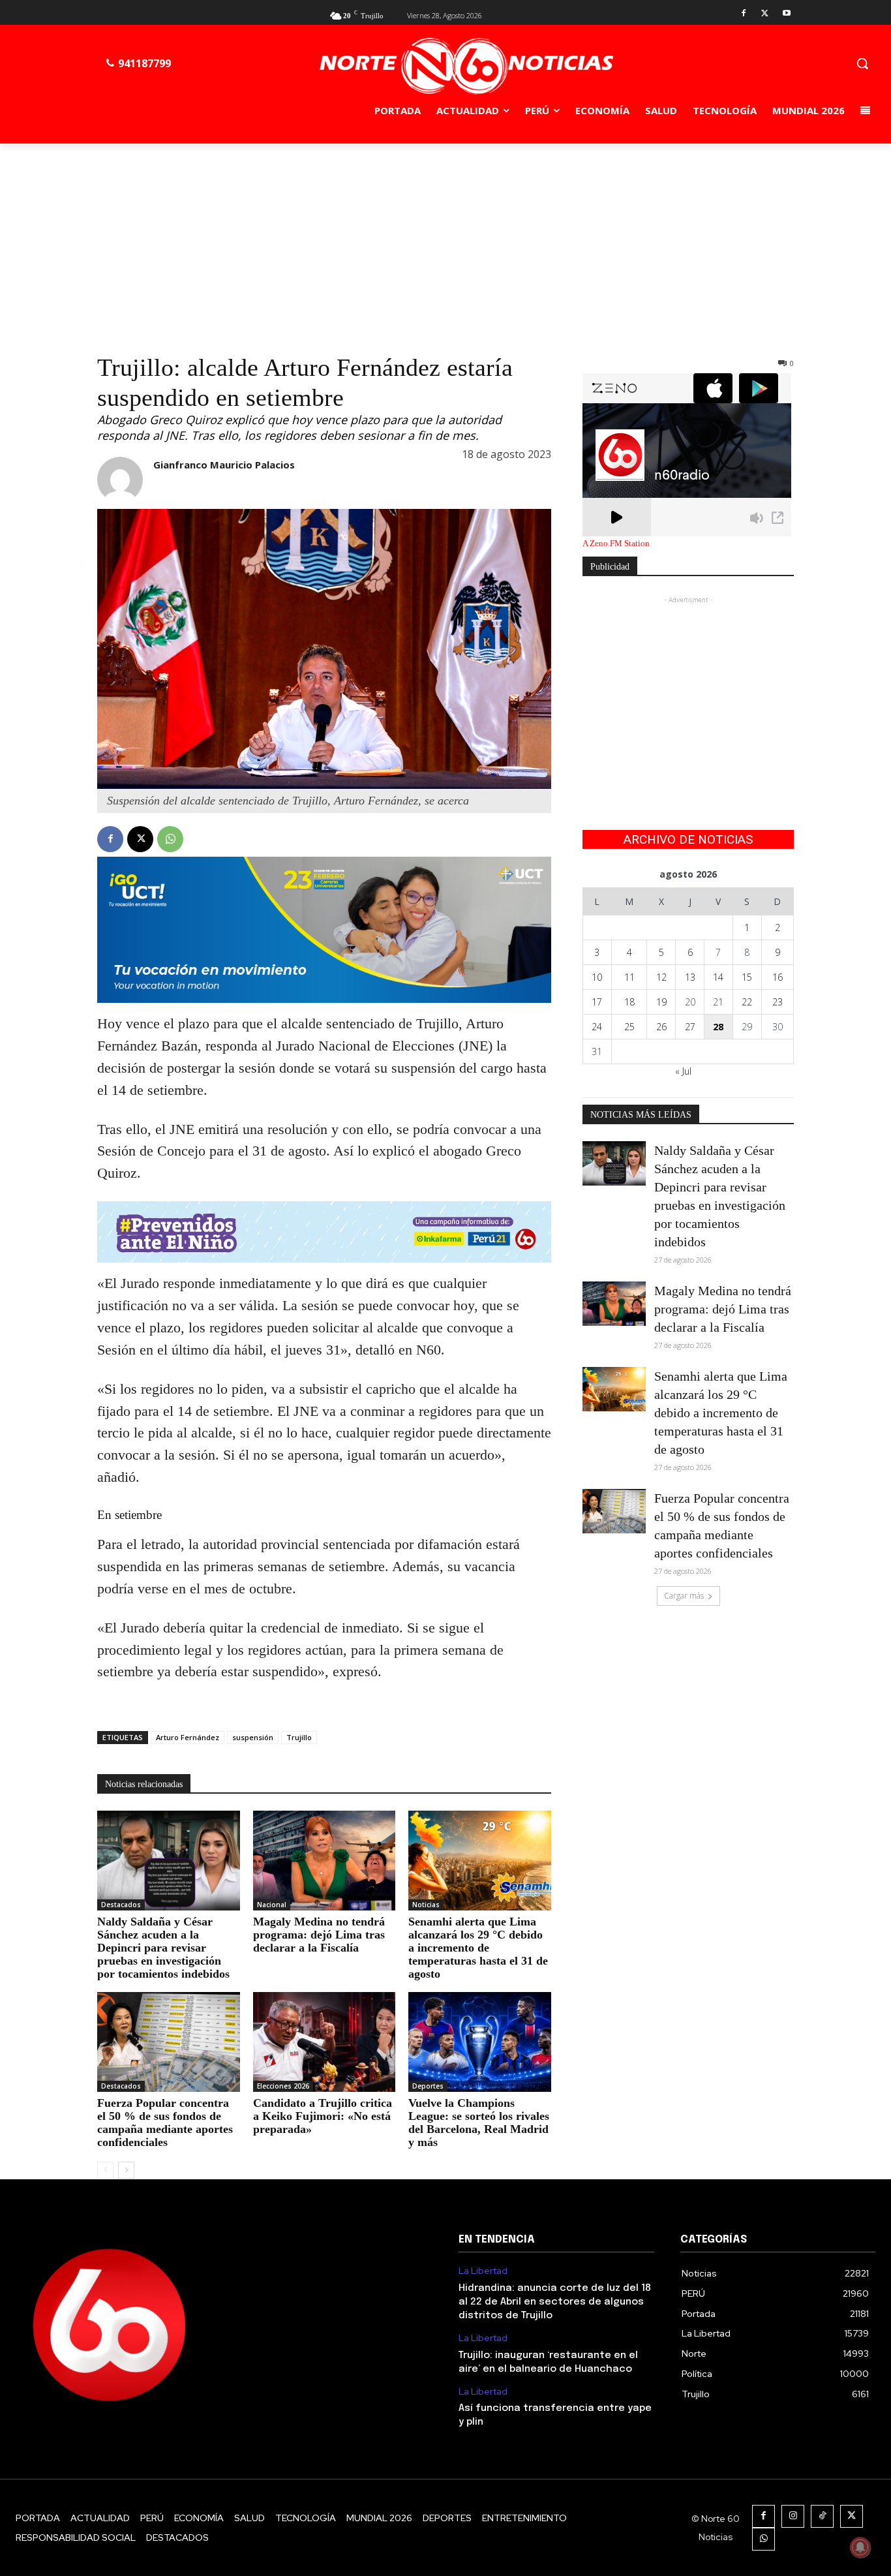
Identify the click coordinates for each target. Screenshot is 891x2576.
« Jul (683, 1071)
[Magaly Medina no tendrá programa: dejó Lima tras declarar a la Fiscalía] (325, 1861)
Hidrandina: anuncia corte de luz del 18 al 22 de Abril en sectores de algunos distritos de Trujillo (555, 2302)
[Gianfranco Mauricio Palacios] (120, 480)
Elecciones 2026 (283, 2086)
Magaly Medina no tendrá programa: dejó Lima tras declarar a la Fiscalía (319, 1935)
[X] (765, 14)
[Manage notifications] (860, 2547)
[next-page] (126, 2170)
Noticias (426, 1905)
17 (597, 1002)
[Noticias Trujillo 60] (466, 66)
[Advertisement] (445, 241)
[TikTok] (822, 2516)
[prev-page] (105, 2170)
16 (778, 977)
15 (747, 977)
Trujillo (299, 1737)
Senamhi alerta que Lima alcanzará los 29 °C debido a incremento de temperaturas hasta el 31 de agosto (478, 1948)
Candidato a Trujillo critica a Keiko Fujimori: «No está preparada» (323, 2116)
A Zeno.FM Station (616, 544)
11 (629, 977)
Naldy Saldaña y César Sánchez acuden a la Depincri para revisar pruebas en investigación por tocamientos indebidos (163, 1948)
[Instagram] (793, 2516)
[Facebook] (744, 14)
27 (690, 1027)
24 (597, 1027)
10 (597, 977)
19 (661, 1002)
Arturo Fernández (188, 1737)
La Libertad (483, 2271)
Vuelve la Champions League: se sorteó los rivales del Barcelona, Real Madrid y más (479, 2123)
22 (747, 1002)
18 (629, 1002)
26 (661, 1027)
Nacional (272, 1905)
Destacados (121, 1905)
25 (629, 1027)
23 (778, 1002)
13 (690, 977)
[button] (862, 63)
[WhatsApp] (170, 839)
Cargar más (684, 1596)
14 (718, 977)
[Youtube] (786, 14)
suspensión (253, 1737)
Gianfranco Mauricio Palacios (224, 465)
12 (661, 977)
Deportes (428, 2086)
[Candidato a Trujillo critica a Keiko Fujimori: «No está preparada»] (325, 2042)
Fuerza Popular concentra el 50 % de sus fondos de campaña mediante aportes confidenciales (165, 2123)
